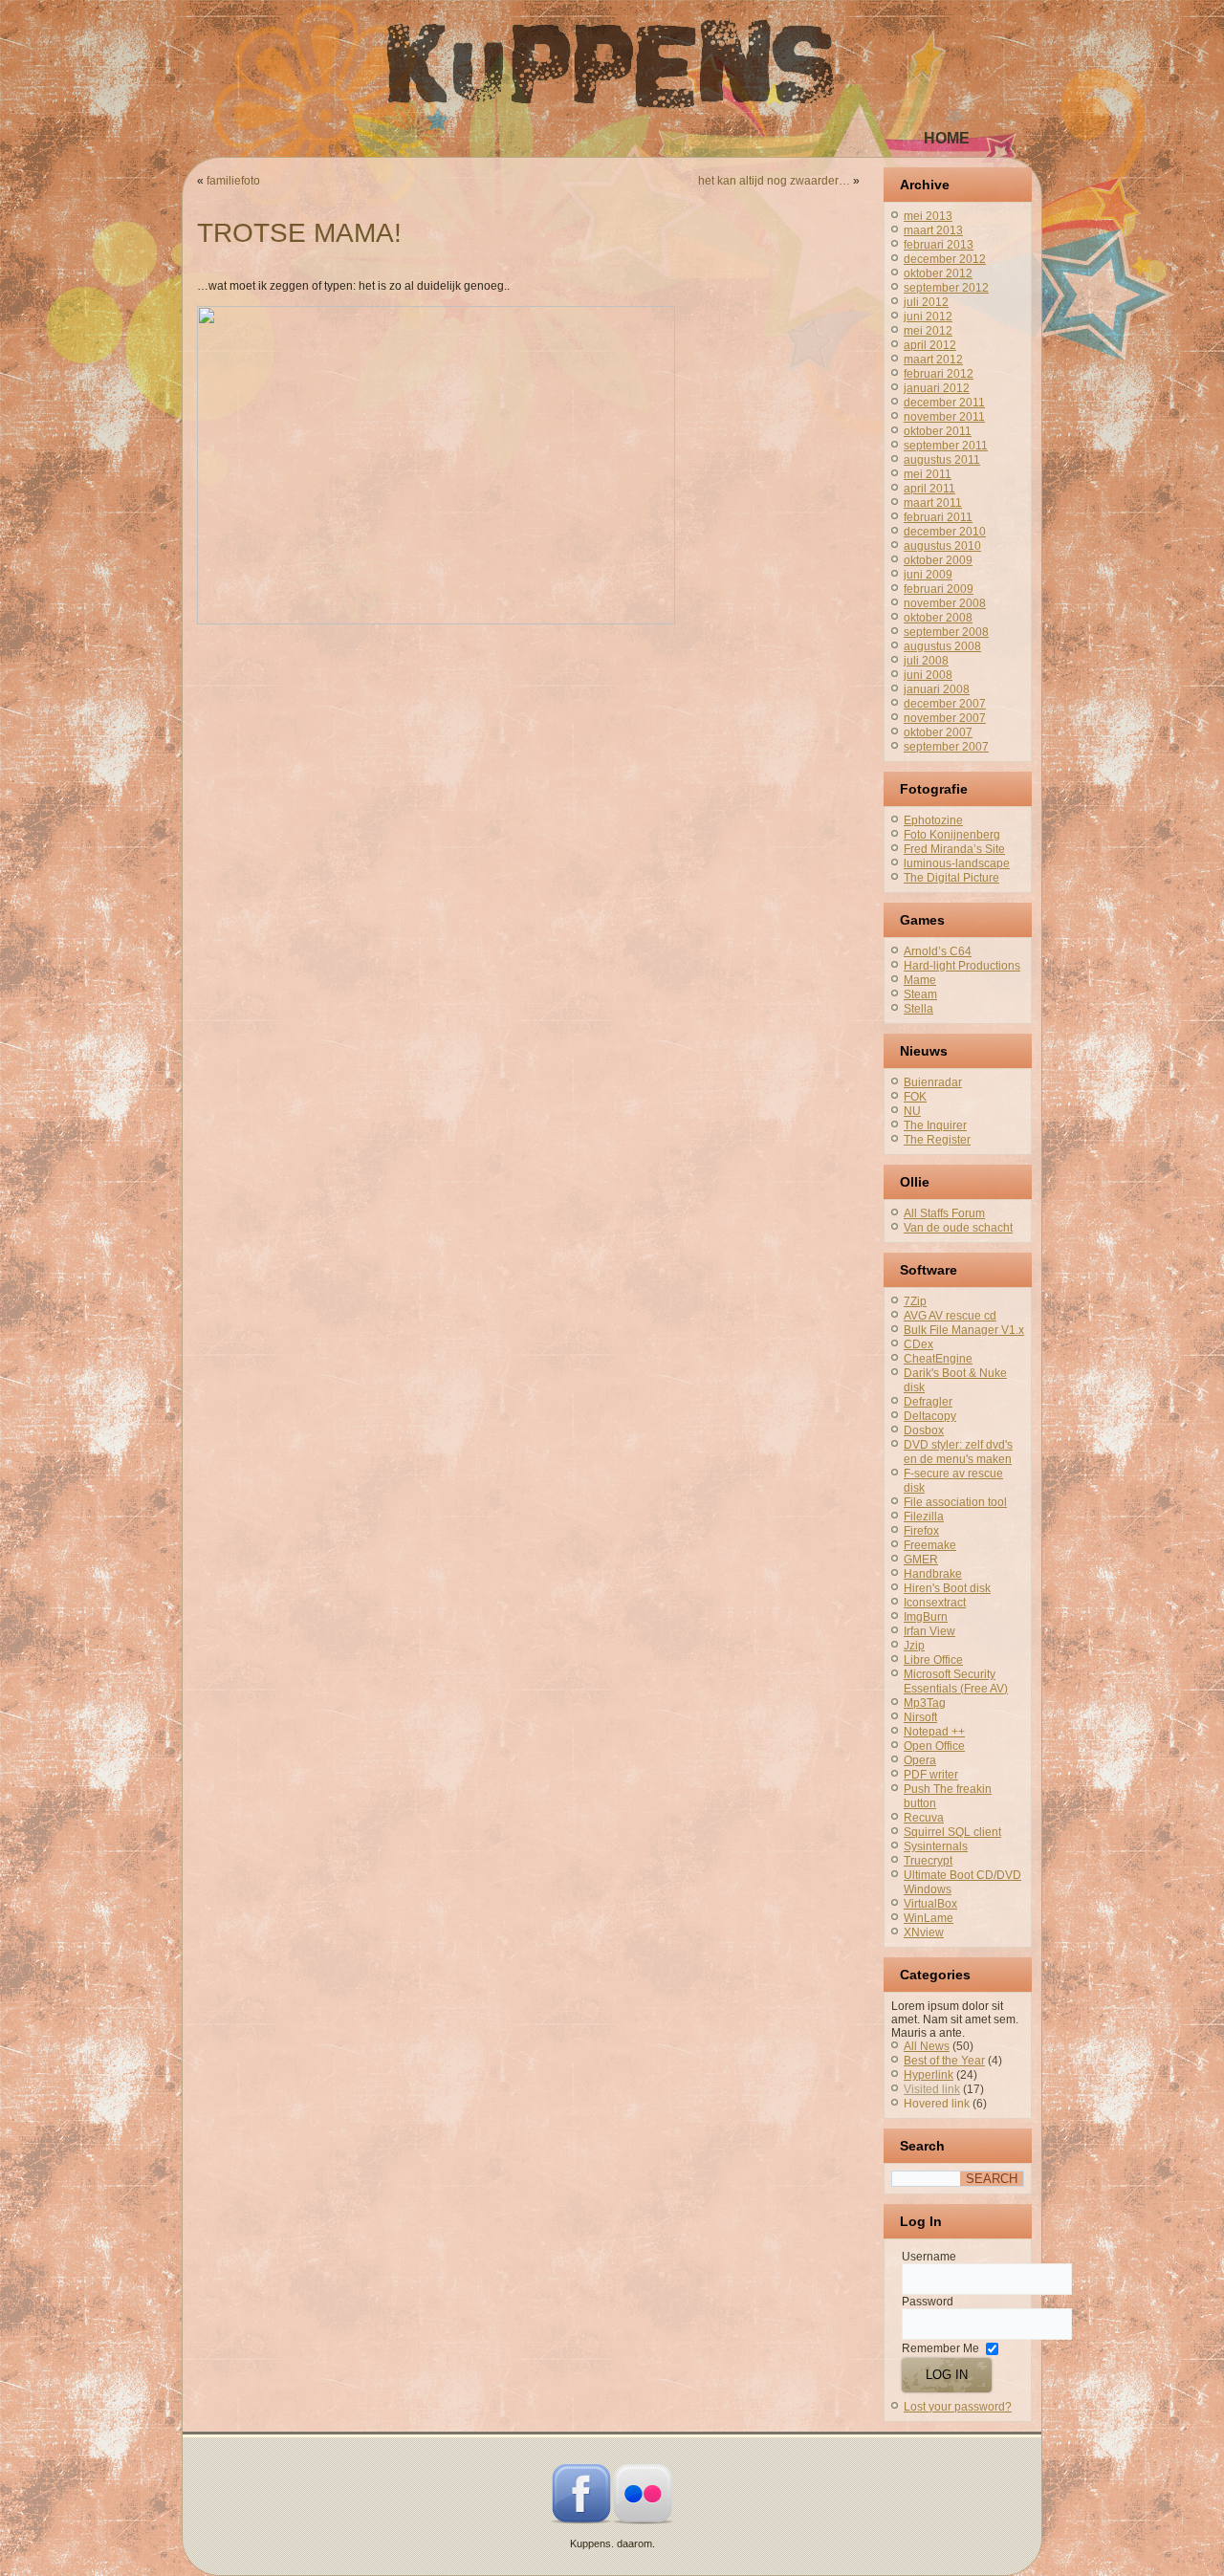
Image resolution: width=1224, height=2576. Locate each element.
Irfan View (929, 1631)
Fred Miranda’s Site (954, 849)
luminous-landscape (957, 863)
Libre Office (933, 1660)
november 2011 (944, 417)
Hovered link (937, 2104)
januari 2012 (937, 388)
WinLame (929, 1918)
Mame (920, 980)
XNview (924, 1932)
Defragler (928, 1402)
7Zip (915, 1301)
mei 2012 (928, 331)
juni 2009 (928, 575)
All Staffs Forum (944, 1213)
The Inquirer (935, 1125)
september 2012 (946, 288)
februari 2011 (938, 517)
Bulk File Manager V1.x (964, 1330)
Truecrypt (928, 1861)
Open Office (934, 1746)
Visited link (932, 2089)
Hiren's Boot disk (947, 1588)
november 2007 (945, 718)
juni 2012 (928, 317)
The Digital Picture (951, 878)
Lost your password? (958, 2407)
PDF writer (931, 1775)
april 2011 (929, 489)
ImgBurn (926, 1617)
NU (912, 1111)
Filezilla (924, 1517)
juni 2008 (928, 675)
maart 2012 (933, 360)
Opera (920, 1760)
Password (928, 2302)
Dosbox (924, 1430)
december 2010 (945, 532)
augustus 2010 (942, 546)
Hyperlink (929, 2075)
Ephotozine (933, 820)
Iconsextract (935, 1603)
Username (929, 2257)
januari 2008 (937, 689)
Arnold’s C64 (938, 951)
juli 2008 (926, 661)
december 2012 (945, 259)
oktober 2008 (938, 618)
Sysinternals (936, 1846)
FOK (915, 1097)
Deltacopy (930, 1416)
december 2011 (944, 403)
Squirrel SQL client (952, 1832)
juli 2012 (926, 302)
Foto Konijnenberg (952, 835)
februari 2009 (939, 589)
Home (947, 138)
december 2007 (945, 704)
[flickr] (643, 2521)
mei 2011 (928, 474)
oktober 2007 (938, 732)
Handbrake (933, 1574)
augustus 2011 (942, 460)
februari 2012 (939, 374)
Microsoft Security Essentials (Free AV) (956, 1681)
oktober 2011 (938, 431)
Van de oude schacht (958, 1228)
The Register (937, 1140)
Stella (918, 1009)
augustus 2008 (942, 646)
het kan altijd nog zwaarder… (774, 181)
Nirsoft (920, 1717)
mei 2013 (928, 216)
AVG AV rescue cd (950, 1316)
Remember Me (940, 2348)
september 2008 (946, 632)
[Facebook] (581, 2521)
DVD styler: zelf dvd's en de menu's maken (958, 1452)
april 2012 (930, 345)
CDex (918, 1344)
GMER (921, 1560)
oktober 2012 (938, 273)
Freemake (930, 1545)
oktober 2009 (938, 560)
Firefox (921, 1531)
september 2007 (946, 747)
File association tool (955, 1502)
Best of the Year (944, 2061)
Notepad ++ (934, 1732)
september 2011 (946, 446)
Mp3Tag (925, 1703)
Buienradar (933, 1082)
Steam (920, 994)
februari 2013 (939, 245)
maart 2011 (933, 503)
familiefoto (233, 181)
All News (927, 2046)
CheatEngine (938, 1359)
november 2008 (945, 603)
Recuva (924, 1818)
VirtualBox (930, 1904)
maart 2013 (933, 230)
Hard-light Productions (962, 966)
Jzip (914, 1646)
